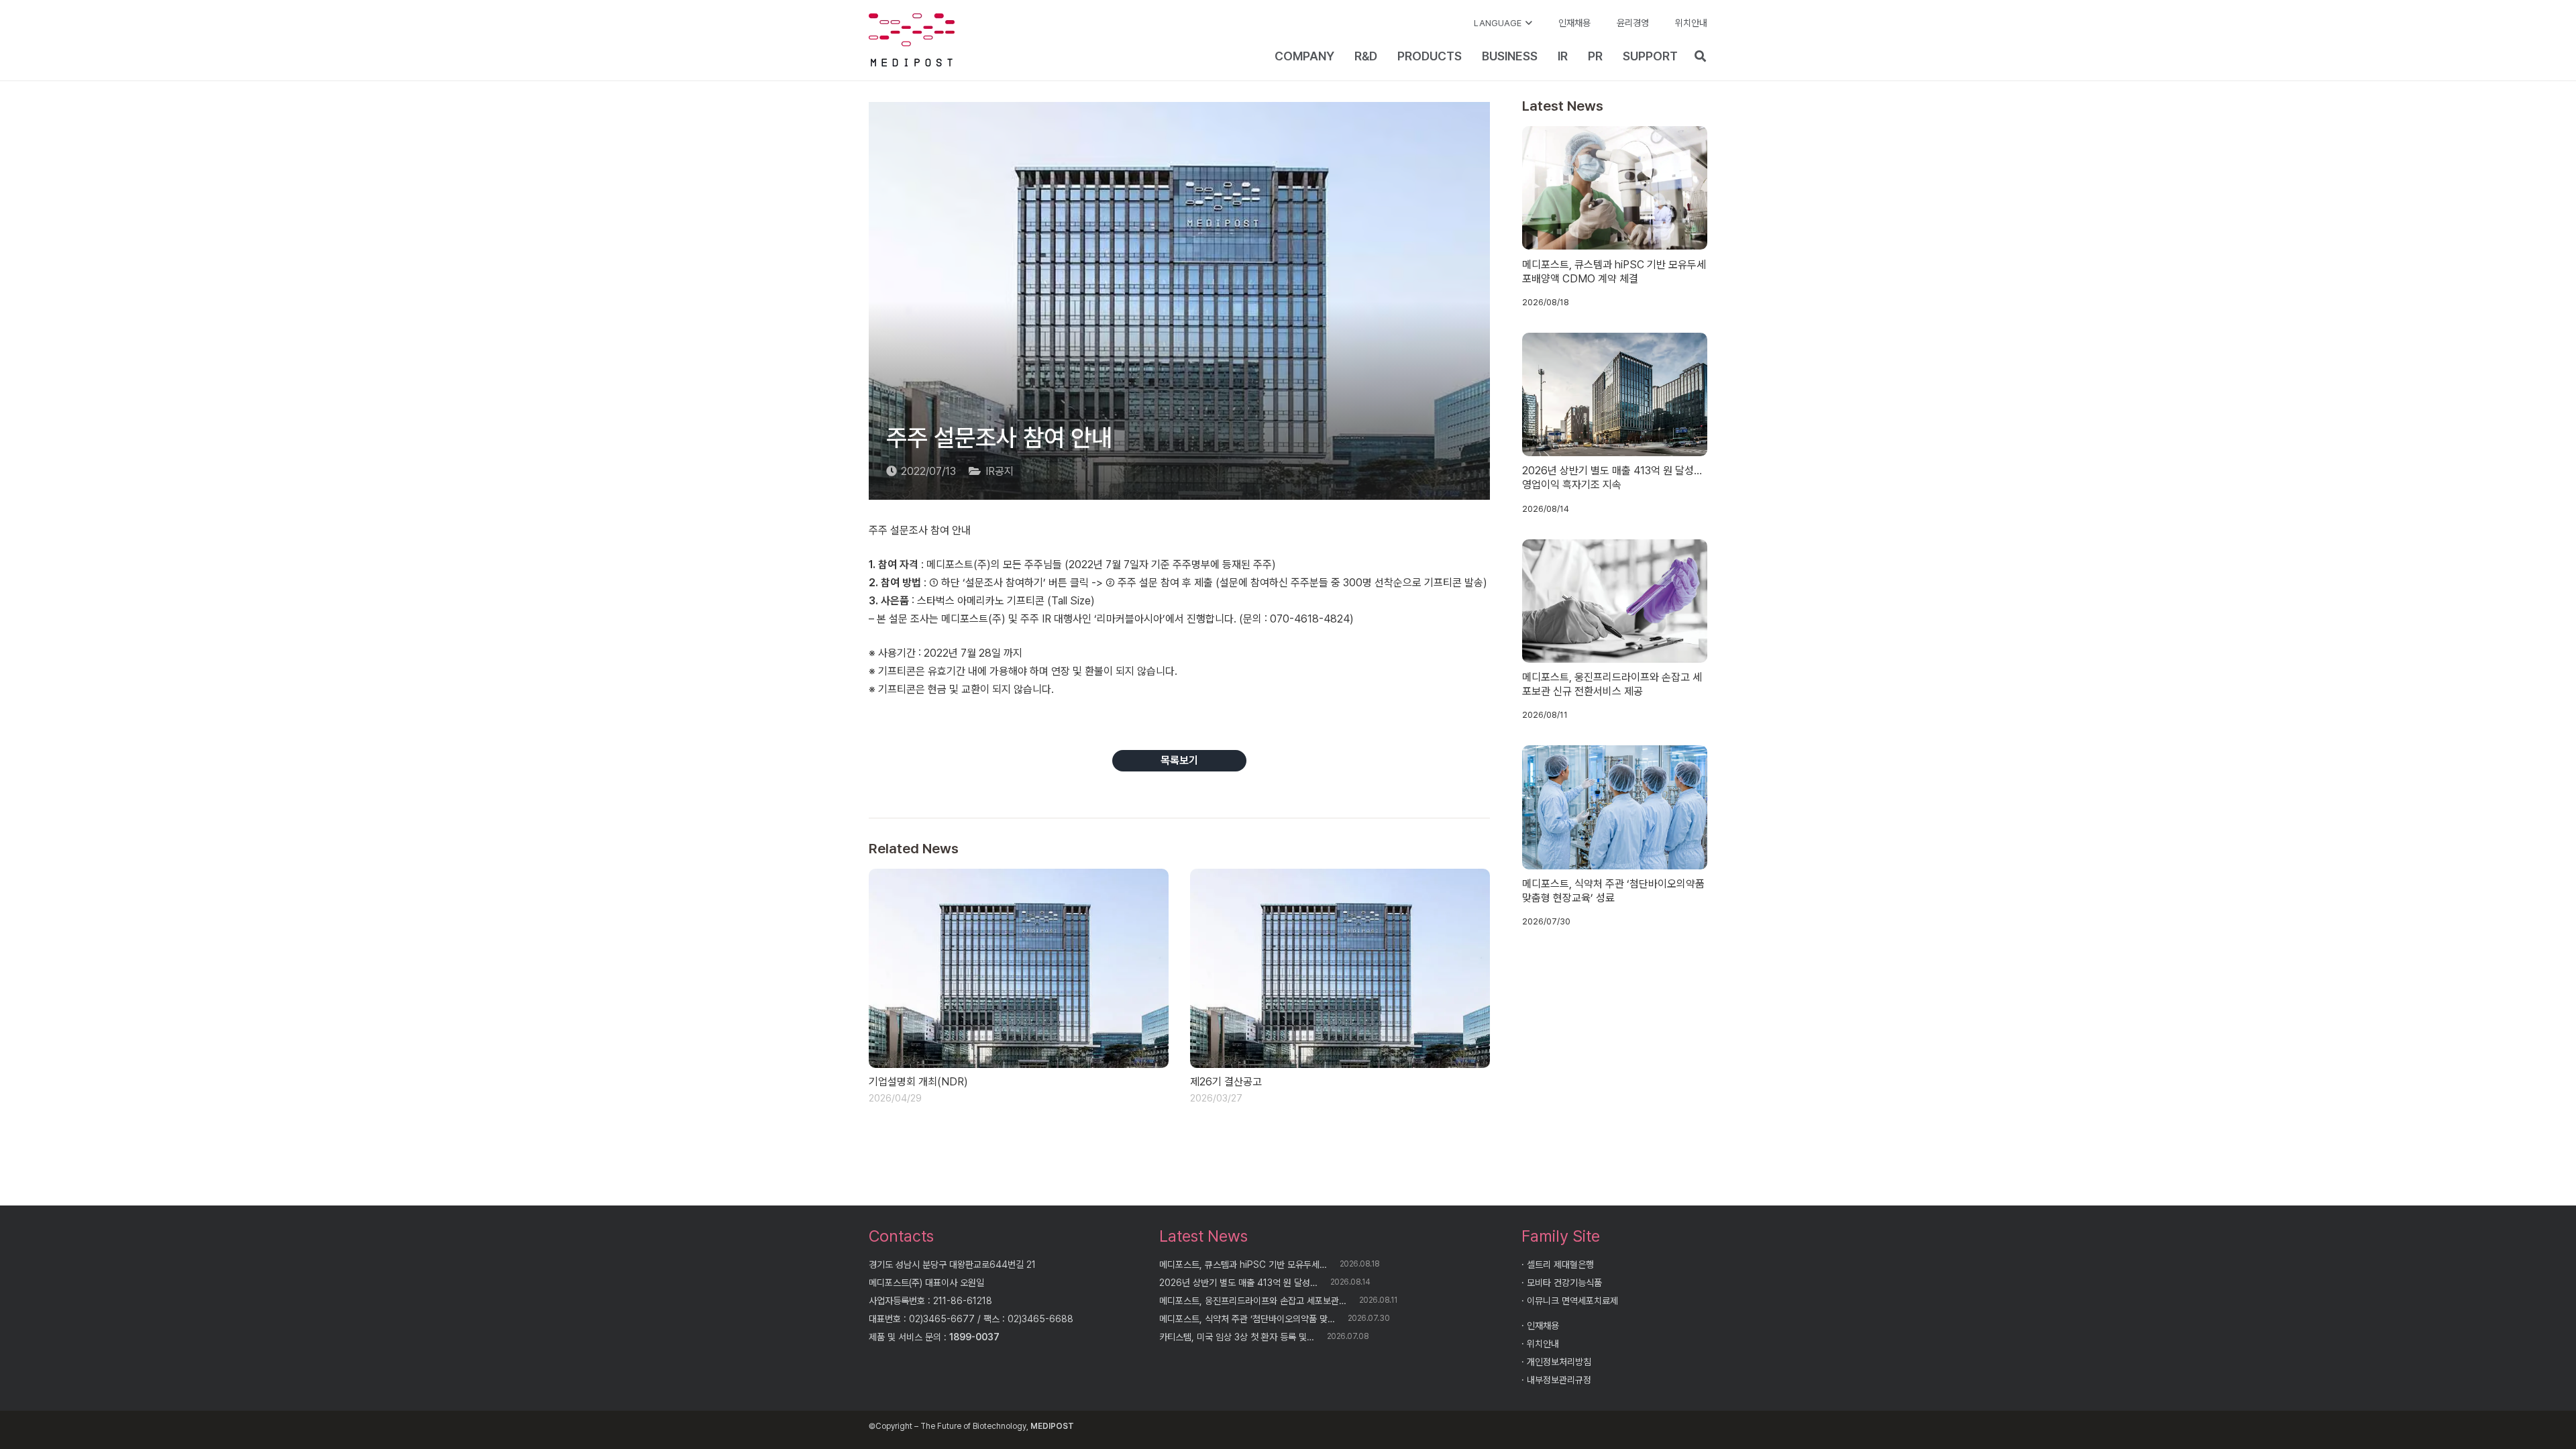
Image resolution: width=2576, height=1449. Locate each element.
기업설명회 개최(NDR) (918, 1082)
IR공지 (1000, 471)
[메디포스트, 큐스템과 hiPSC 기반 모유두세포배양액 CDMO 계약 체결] (1615, 188)
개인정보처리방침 (1559, 1362)
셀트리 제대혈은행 (1560, 1265)
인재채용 (1543, 1326)
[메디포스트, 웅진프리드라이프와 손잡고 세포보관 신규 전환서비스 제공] (1615, 601)
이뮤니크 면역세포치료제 (1572, 1301)
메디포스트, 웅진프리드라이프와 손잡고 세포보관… (1253, 1301)
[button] (1503, 23)
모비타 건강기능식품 (1564, 1283)
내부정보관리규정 (1559, 1380)
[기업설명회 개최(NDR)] (1019, 969)
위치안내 (1543, 1344)
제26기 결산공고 (1226, 1082)
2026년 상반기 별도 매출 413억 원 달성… (1238, 1283)
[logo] (912, 40)
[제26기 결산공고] (1340, 969)
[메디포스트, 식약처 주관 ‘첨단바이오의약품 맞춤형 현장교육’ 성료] (1615, 807)
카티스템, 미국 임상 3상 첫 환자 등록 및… (1237, 1337)
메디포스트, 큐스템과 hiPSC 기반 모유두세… (1243, 1265)
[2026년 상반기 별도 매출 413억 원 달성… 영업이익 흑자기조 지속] (1615, 394)
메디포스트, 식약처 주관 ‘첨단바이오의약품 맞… (1247, 1319)
